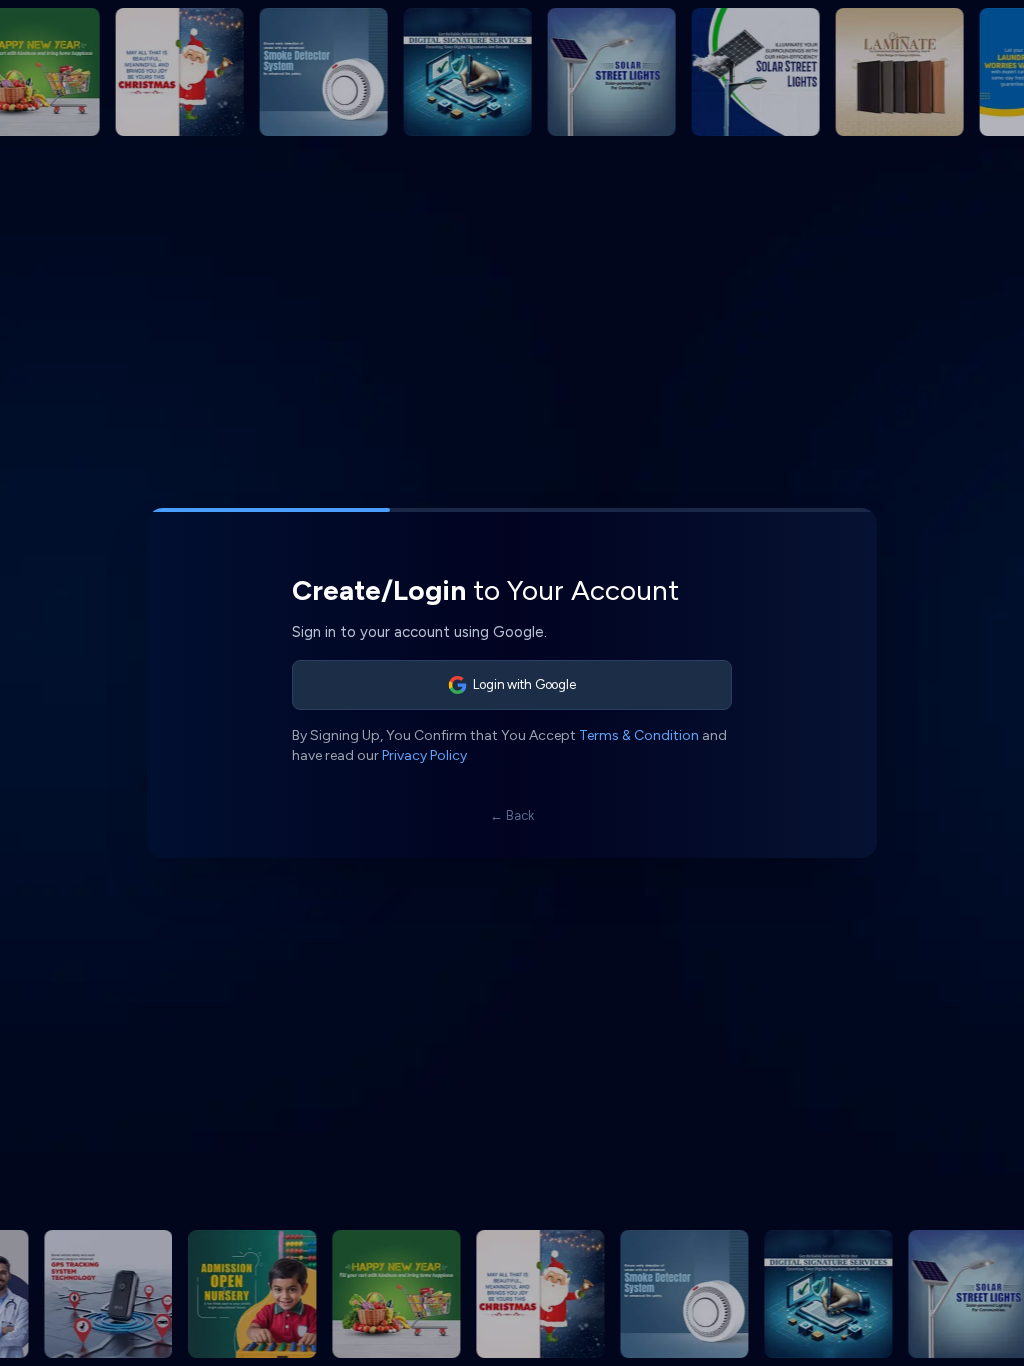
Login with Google (524, 684)
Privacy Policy (424, 755)
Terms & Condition (639, 735)
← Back (512, 815)
